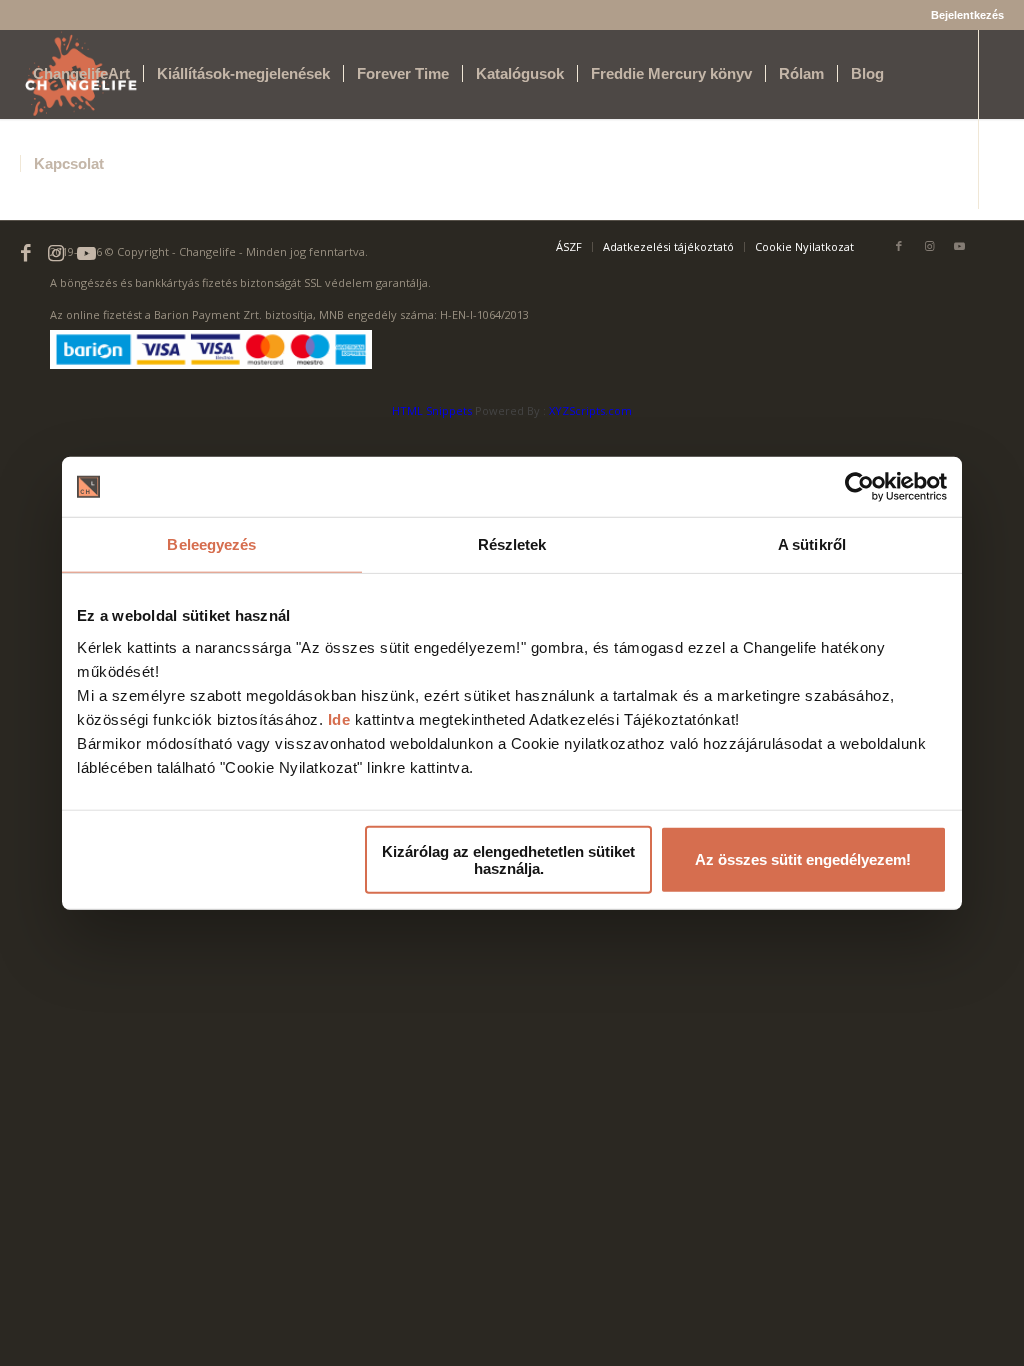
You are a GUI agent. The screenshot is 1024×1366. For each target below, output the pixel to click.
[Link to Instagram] (56, 253)
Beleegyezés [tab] (211, 544)
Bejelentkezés (967, 15)
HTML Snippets (432, 410)
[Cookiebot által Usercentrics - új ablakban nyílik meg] (859, 487)
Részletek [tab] (512, 544)
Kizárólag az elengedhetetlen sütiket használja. (508, 859)
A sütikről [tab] (812, 544)
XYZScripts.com (590, 410)
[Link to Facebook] (26, 253)
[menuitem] (962, 15)
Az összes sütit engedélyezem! (803, 859)
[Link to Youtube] (86, 253)
